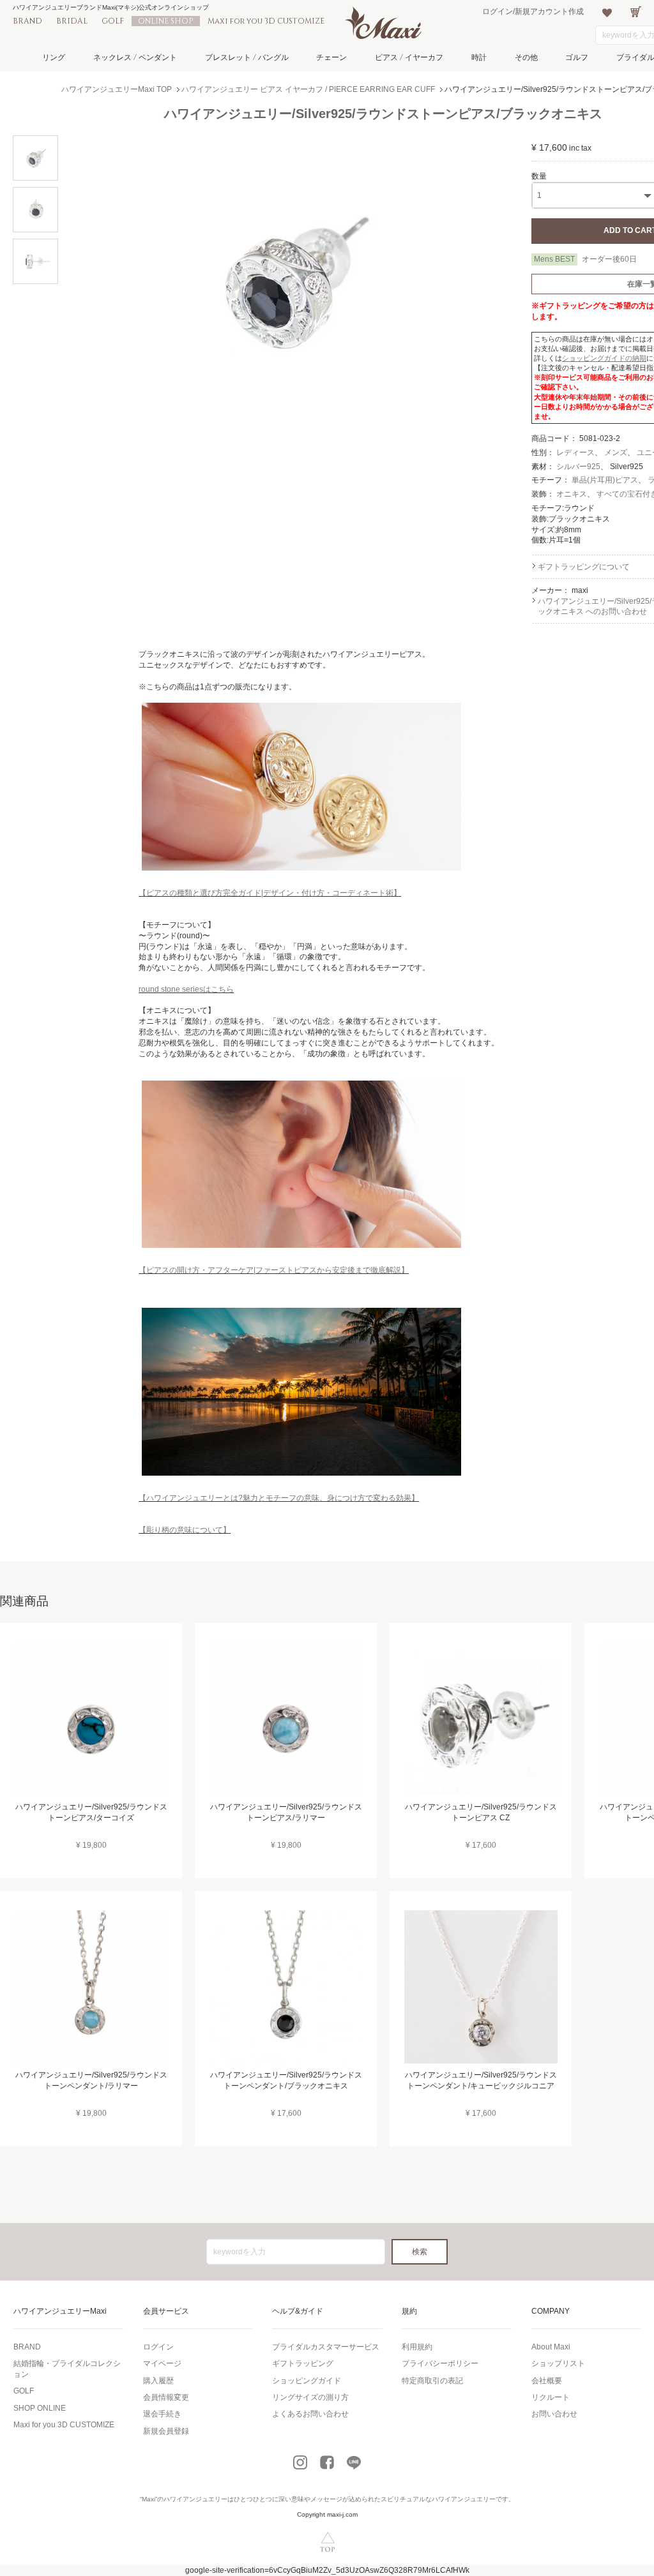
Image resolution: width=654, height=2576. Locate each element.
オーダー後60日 (609, 259)
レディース (575, 453)
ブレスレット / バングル (247, 57)
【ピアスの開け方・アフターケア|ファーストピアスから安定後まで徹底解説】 (274, 1270)
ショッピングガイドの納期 (604, 358)
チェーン (331, 57)
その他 (526, 57)
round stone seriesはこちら (186, 989)
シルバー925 (578, 467)
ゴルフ (577, 57)
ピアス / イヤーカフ (409, 57)
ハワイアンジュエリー (195, 2499)
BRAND (27, 21)
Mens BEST (554, 259)
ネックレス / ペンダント (135, 57)
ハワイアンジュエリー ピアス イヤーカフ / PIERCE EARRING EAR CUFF (308, 89)
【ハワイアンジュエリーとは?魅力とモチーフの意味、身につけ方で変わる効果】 (279, 1498)
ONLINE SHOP (166, 21)
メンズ (616, 453)
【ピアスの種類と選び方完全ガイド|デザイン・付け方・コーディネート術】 (270, 893)
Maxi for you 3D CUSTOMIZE (266, 21)
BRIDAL (72, 21)
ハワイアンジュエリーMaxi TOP (117, 89)
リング (54, 57)
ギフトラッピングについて (584, 567)
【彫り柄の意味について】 (185, 1530)
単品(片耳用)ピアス (605, 480)
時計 (479, 57)
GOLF (113, 21)
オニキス (572, 494)
